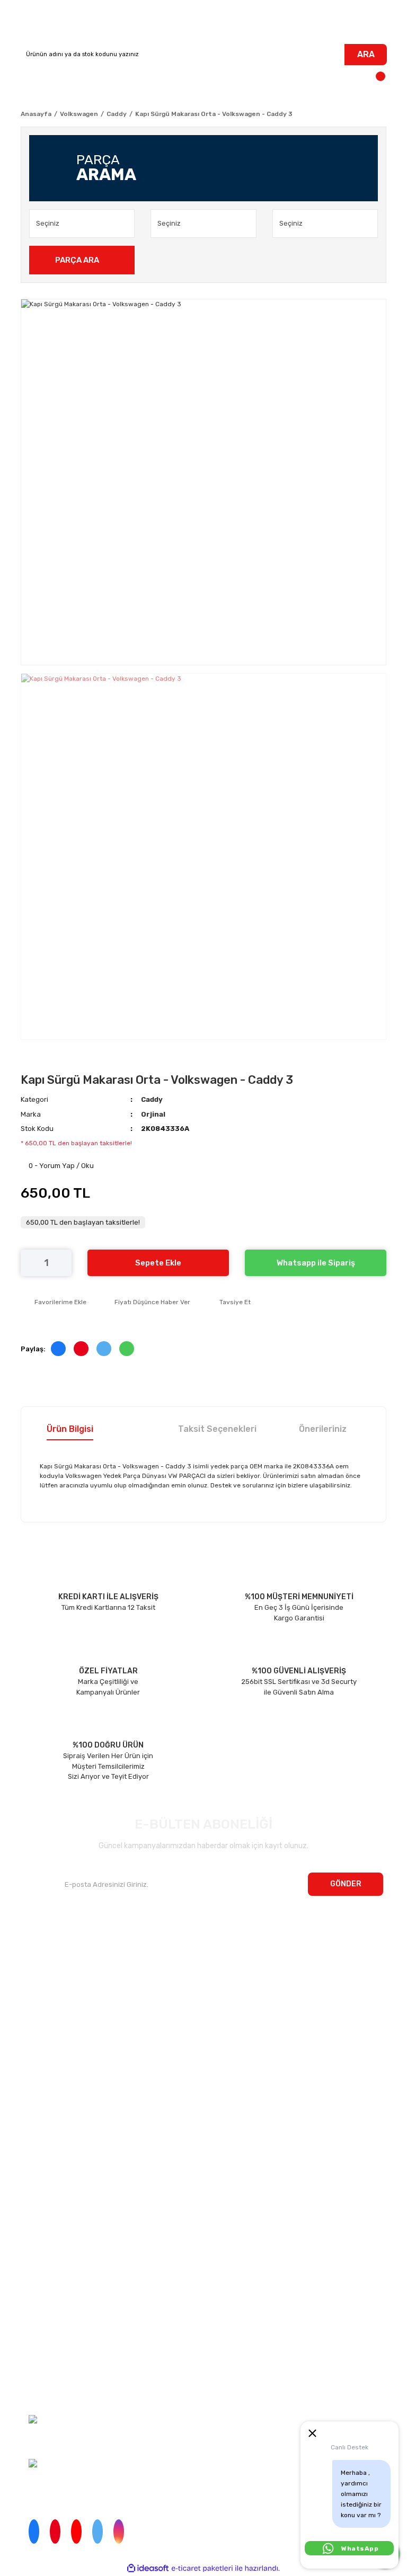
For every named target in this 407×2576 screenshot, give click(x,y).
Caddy (152, 1099)
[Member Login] (31, 81)
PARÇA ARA (77, 260)
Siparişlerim (40, 1976)
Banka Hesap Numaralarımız (67, 1997)
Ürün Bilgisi (70, 1429)
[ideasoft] (148, 2568)
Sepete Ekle (158, 1263)
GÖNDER (346, 1884)
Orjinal (153, 1114)
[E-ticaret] (202, 2568)
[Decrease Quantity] (29, 1263)
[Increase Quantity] (64, 1263)
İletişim (32, 1955)
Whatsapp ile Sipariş (316, 1263)
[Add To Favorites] (54, 1302)
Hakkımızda (39, 1935)
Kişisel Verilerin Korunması (46, 2333)
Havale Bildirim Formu (40, 2373)
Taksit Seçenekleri (217, 1429)
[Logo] (203, 22)
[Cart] (376, 81)
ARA (366, 54)
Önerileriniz (323, 1429)
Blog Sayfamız (44, 2017)
